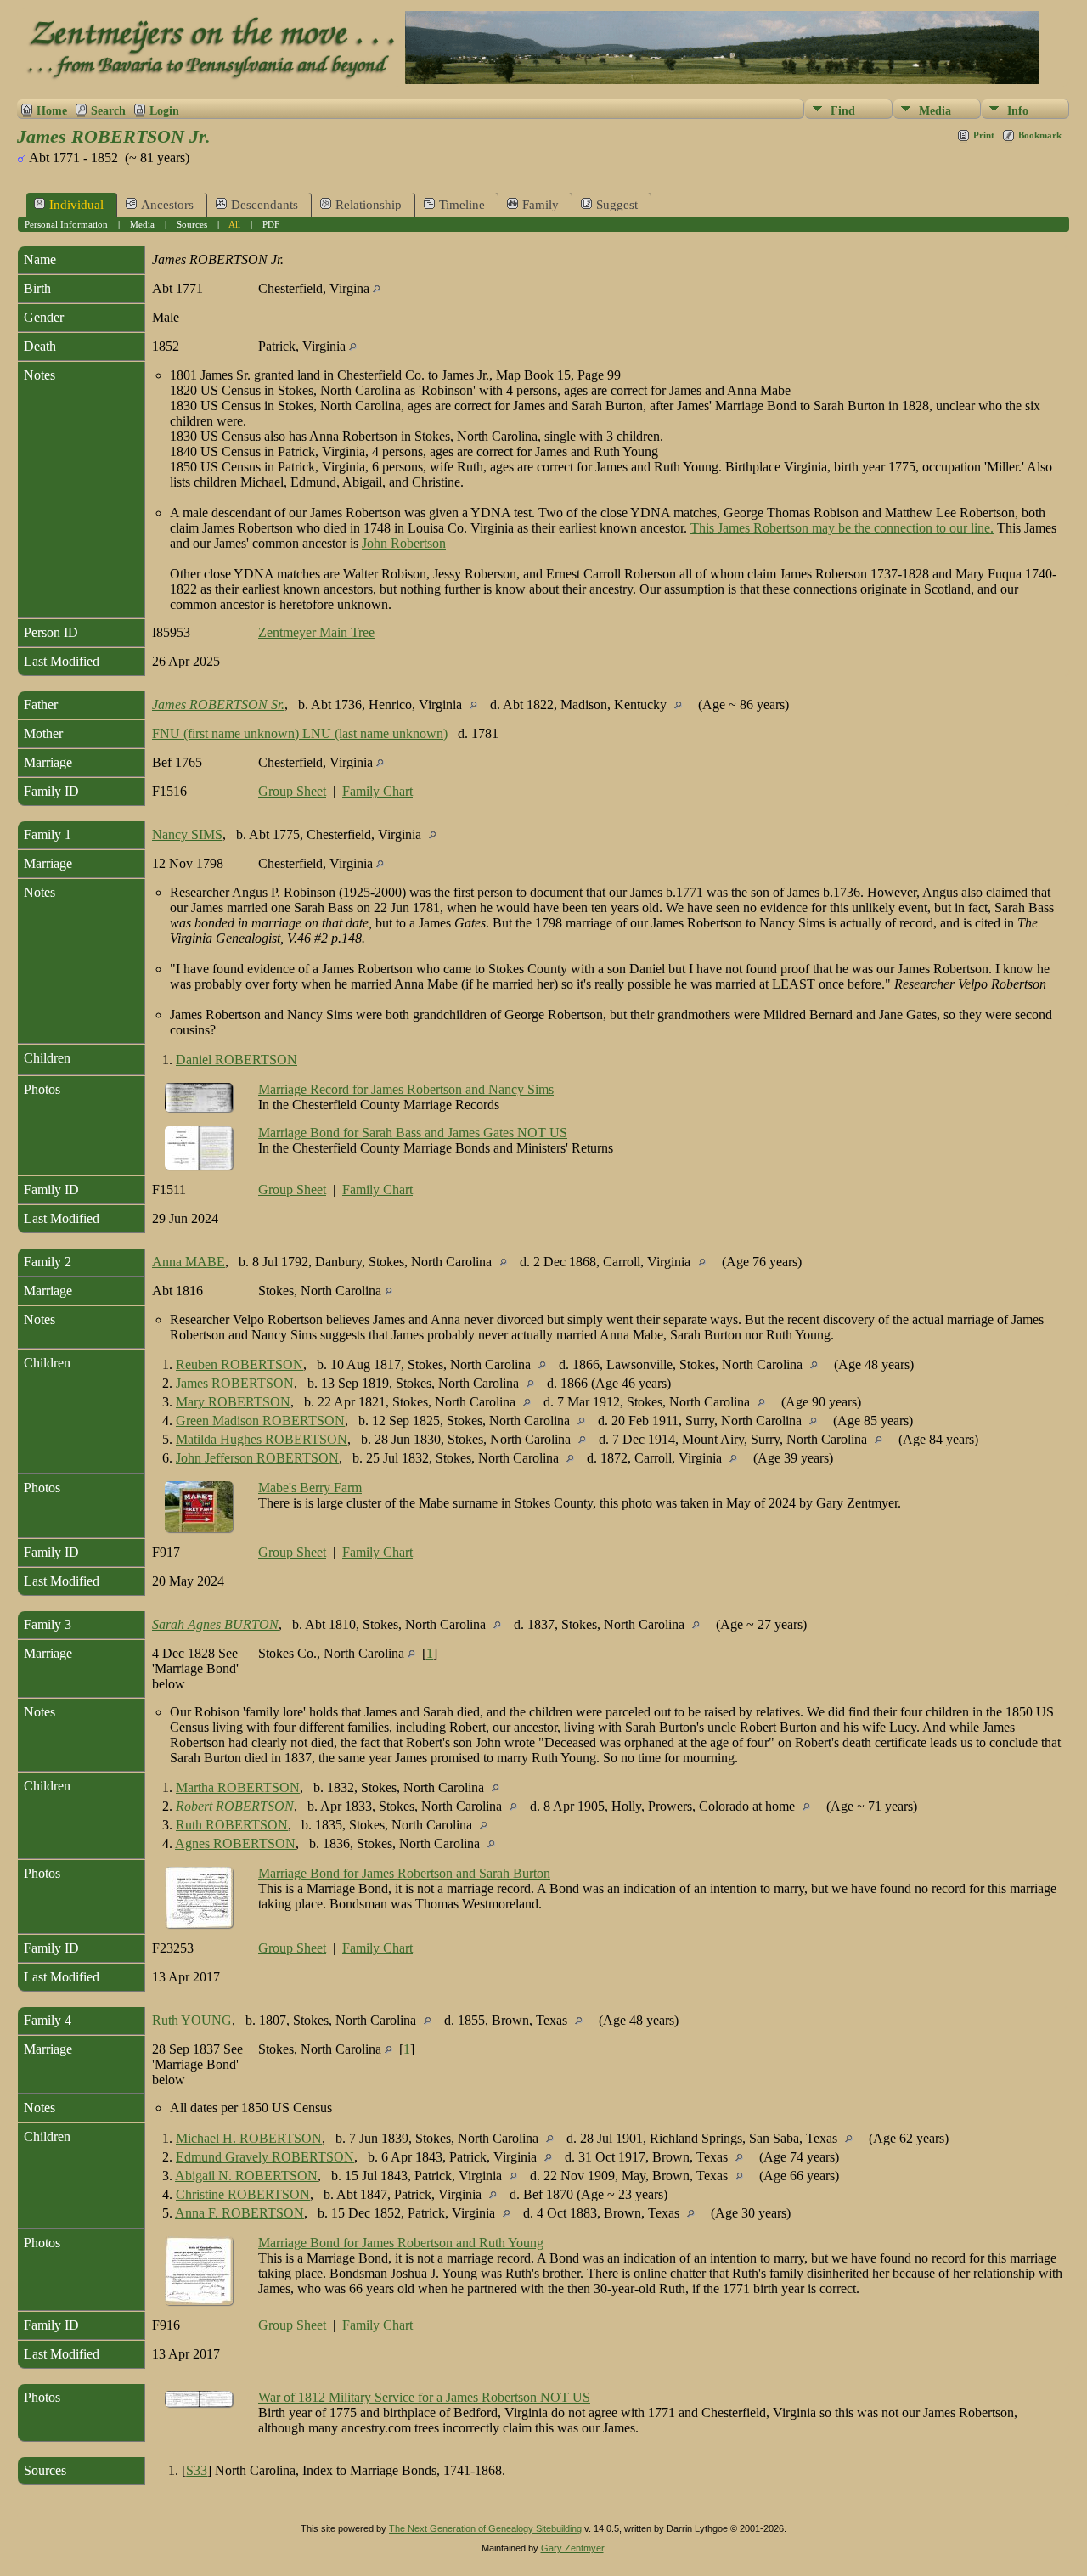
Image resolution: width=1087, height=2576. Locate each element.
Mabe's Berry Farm (310, 1488)
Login (164, 110)
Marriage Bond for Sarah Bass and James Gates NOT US (413, 1133)
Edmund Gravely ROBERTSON (265, 2157)
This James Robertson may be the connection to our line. (842, 528)
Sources (192, 224)
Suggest (617, 205)
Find (843, 111)
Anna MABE (189, 1262)
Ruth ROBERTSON (232, 1825)
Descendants (265, 205)
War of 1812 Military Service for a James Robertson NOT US (424, 2397)
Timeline (462, 205)
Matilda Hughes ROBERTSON (262, 1439)
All (234, 224)
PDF (271, 224)
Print (984, 135)
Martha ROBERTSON (238, 1787)
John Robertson (404, 543)
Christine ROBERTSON (243, 2194)
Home (52, 110)
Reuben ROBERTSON (239, 1364)
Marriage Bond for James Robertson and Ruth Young (401, 2243)
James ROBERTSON (235, 1383)
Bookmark (1040, 135)
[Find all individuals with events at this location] (377, 288)
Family (541, 205)
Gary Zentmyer (572, 2548)
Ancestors (167, 205)
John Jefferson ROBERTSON (257, 1458)
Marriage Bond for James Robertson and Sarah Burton (404, 1873)
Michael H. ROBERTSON (249, 2138)
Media (935, 111)
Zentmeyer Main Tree (316, 632)
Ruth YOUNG (192, 2020)
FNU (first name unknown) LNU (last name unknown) (300, 733)
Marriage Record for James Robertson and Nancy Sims (406, 1089)
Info (1018, 111)
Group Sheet (292, 791)
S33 (197, 2470)
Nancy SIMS (187, 834)
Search (108, 110)
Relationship (369, 205)
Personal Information (66, 224)
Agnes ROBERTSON (235, 1843)
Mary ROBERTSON (233, 1402)
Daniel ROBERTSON (237, 1060)
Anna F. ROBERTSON (239, 2213)
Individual (76, 205)
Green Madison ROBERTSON (260, 1420)
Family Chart (377, 791)
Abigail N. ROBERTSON (246, 2176)
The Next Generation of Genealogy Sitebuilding (485, 2528)
